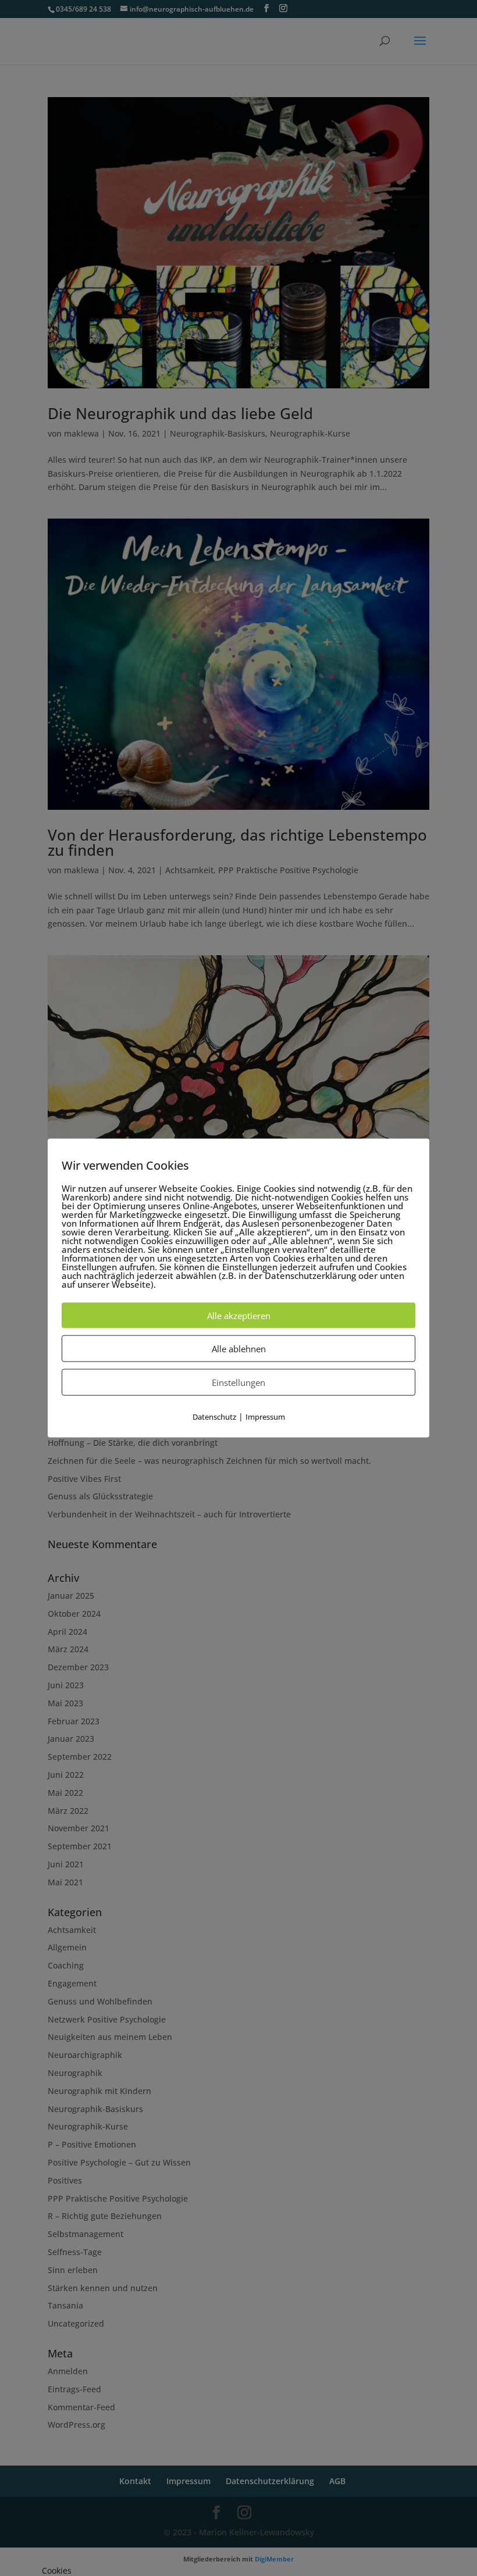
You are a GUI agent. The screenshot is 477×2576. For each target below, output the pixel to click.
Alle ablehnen (239, 1348)
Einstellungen (238, 1382)
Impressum (265, 1416)
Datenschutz (214, 1416)
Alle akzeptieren (239, 1315)
